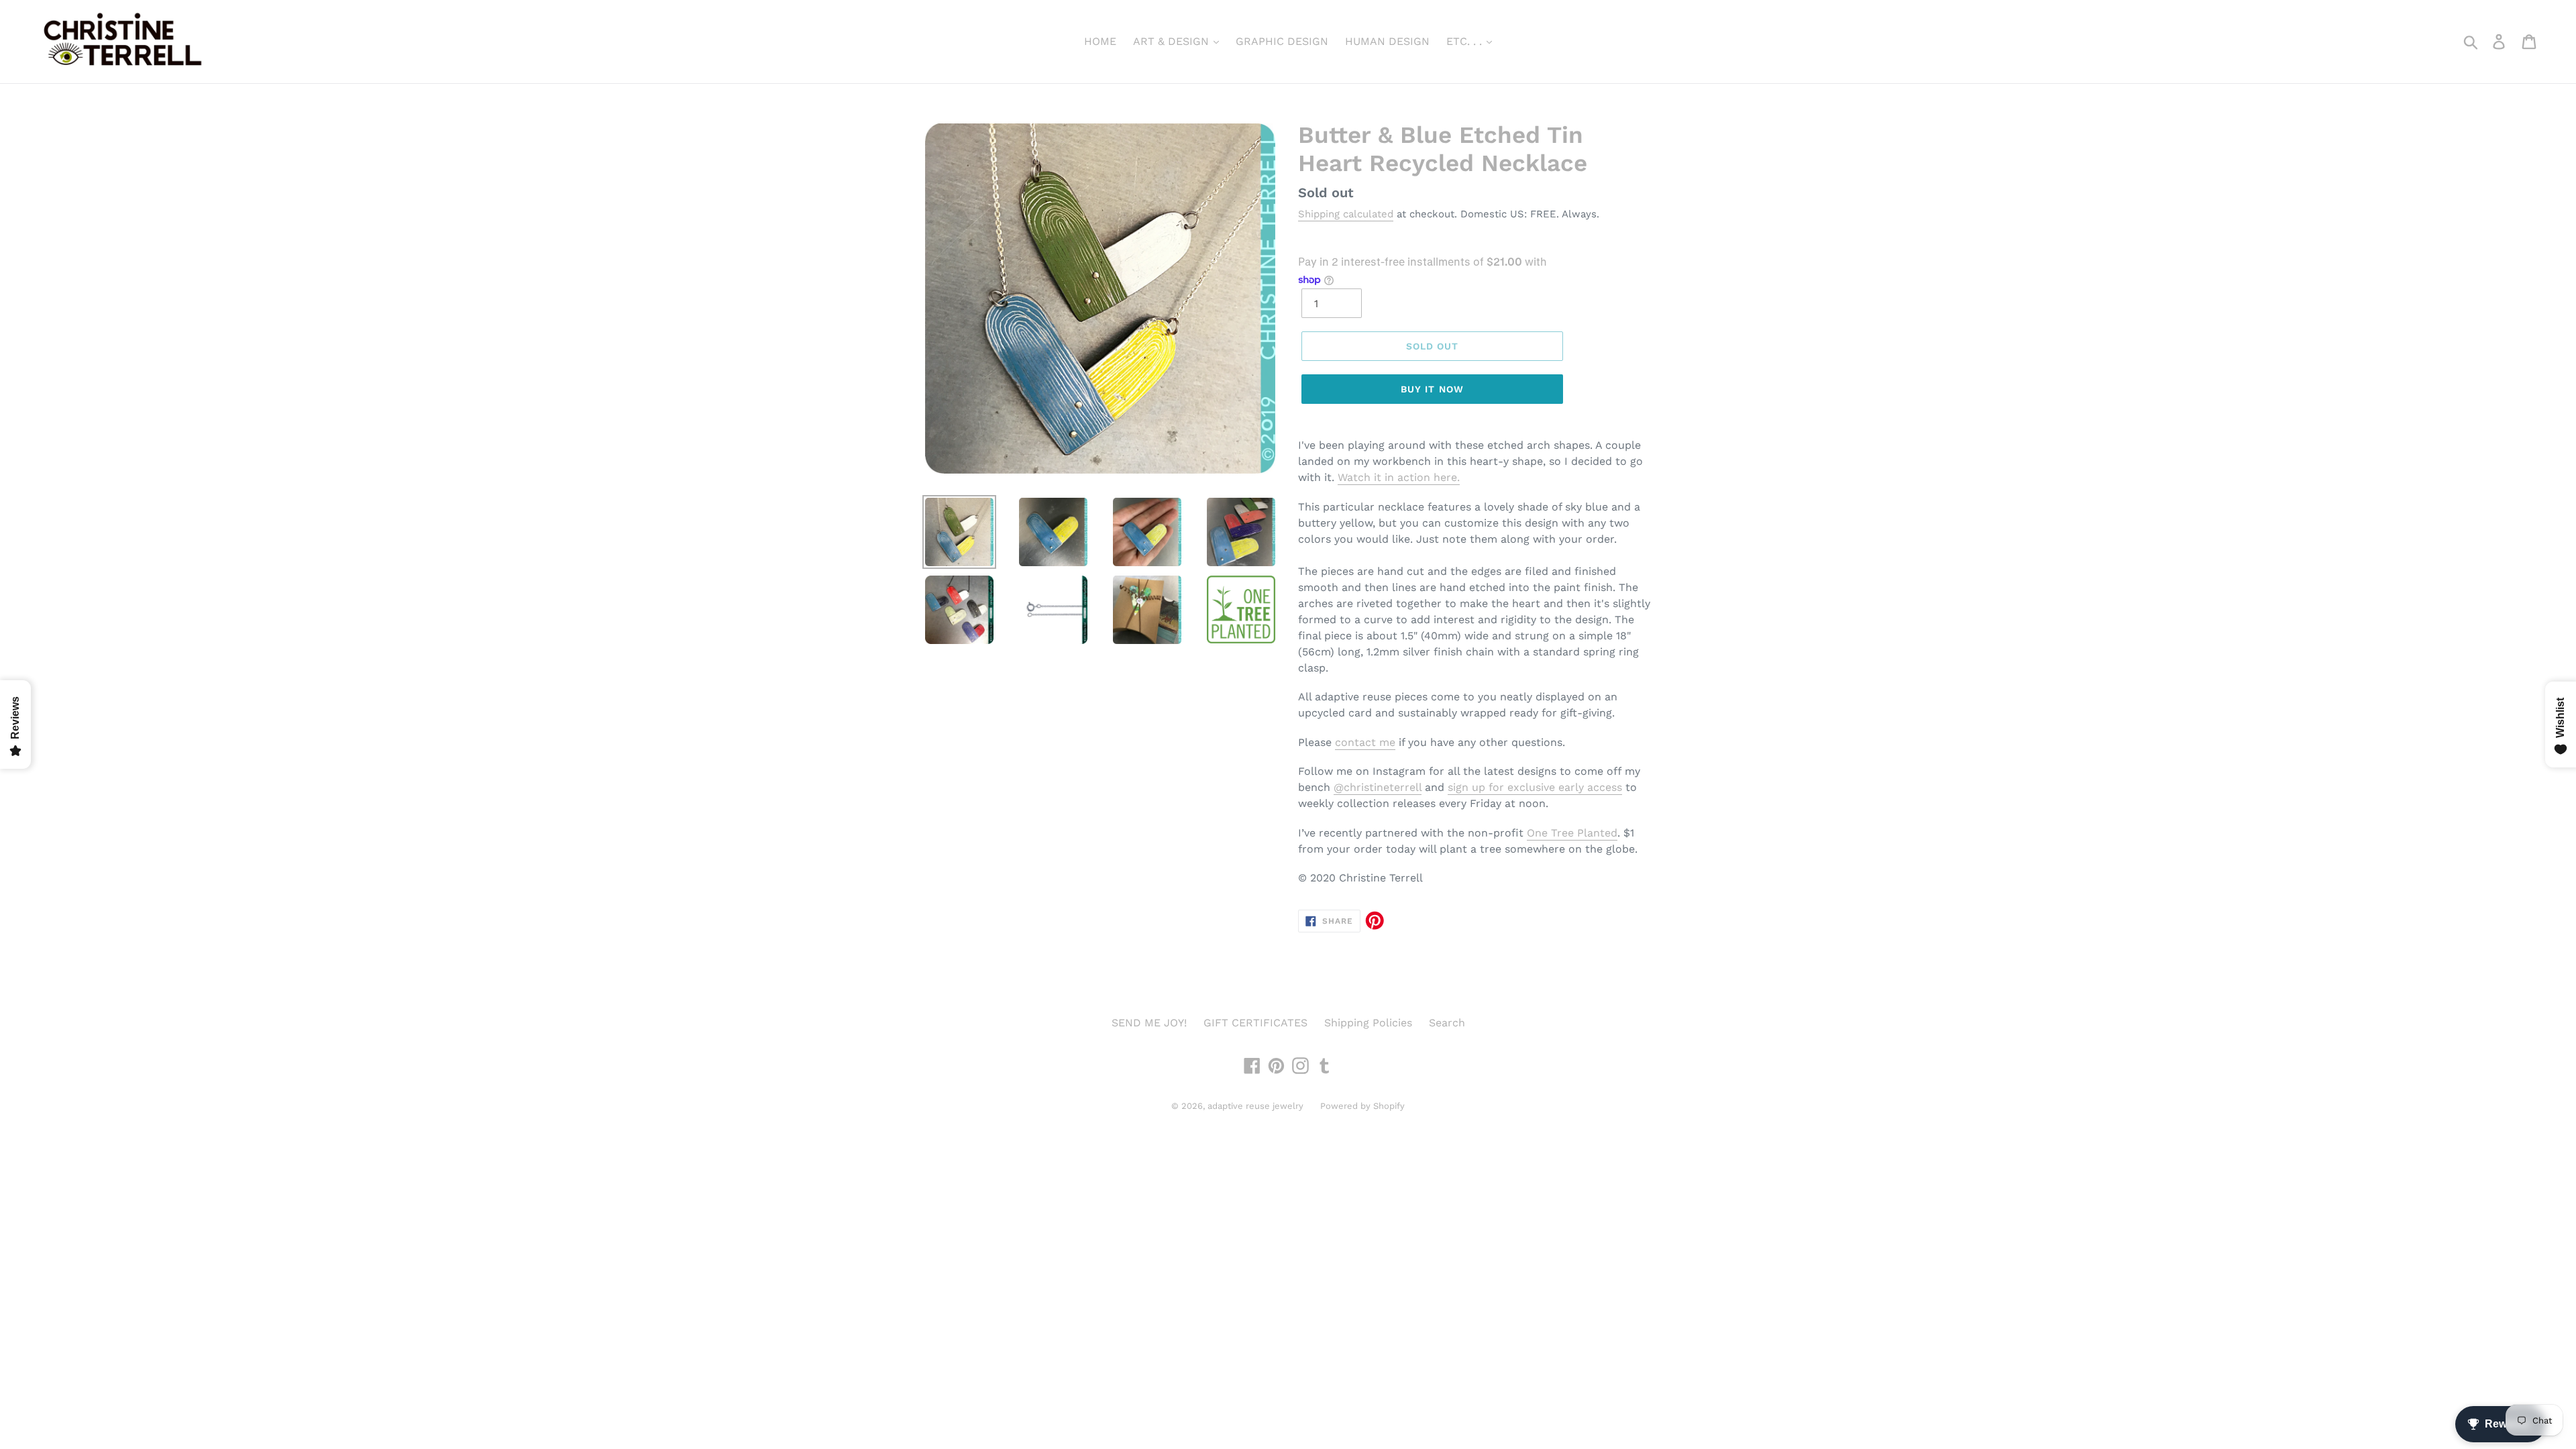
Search (1447, 1023)
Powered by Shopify (1362, 1106)
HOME (1100, 41)
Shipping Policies (1368, 1023)
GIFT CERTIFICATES (1255, 1023)
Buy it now (1432, 389)
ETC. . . (1466, 41)
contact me (1365, 742)
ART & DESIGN (1173, 41)
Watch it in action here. (1399, 477)
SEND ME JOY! (1149, 1023)
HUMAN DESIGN (1387, 41)
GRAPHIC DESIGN (1282, 41)
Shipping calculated (1346, 214)
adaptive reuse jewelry (1255, 1106)
